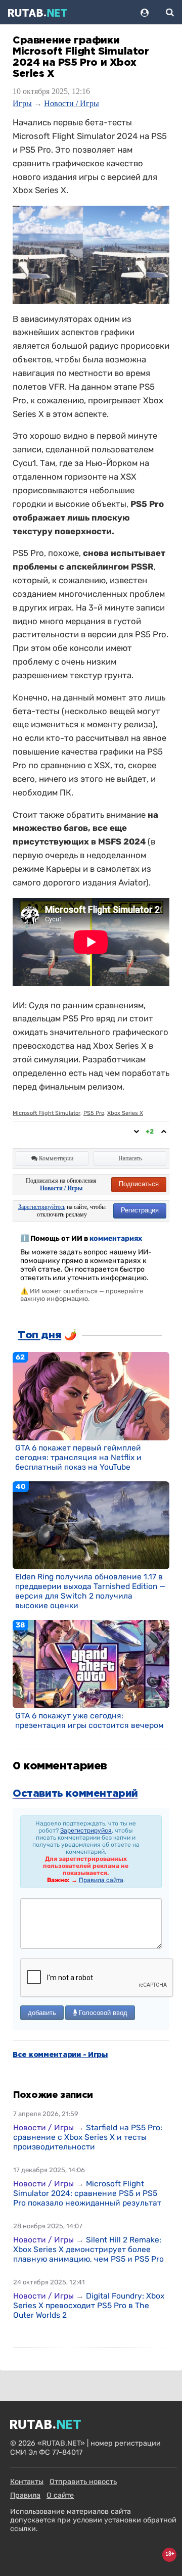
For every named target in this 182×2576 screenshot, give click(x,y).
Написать (130, 1158)
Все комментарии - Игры (60, 2055)
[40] (91, 1525)
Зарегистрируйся (86, 1831)
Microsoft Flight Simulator (47, 1113)
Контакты (27, 2482)
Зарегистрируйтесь (42, 1207)
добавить (42, 2013)
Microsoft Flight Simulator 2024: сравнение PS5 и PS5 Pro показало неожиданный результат (87, 2193)
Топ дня (39, 1335)
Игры (22, 103)
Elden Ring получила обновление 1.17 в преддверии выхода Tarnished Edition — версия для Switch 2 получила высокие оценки (90, 1591)
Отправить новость (83, 2482)
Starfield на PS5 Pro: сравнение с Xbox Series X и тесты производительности (88, 2137)
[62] (91, 1395)
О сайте (60, 2495)
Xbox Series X (125, 1113)
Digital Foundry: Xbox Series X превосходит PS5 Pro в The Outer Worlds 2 (89, 2305)
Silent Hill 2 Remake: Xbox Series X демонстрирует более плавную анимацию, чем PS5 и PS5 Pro (88, 2249)
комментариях (116, 1238)
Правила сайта (101, 1880)
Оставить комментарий (75, 1794)
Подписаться (139, 1184)
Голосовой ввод (102, 2013)
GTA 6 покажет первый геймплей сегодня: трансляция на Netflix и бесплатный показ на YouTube (78, 1457)
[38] (91, 1664)
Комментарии (55, 1158)
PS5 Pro (94, 1113)
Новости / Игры (72, 103)
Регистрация (140, 1210)
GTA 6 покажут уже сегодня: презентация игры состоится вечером (89, 1720)
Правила (25, 2495)
